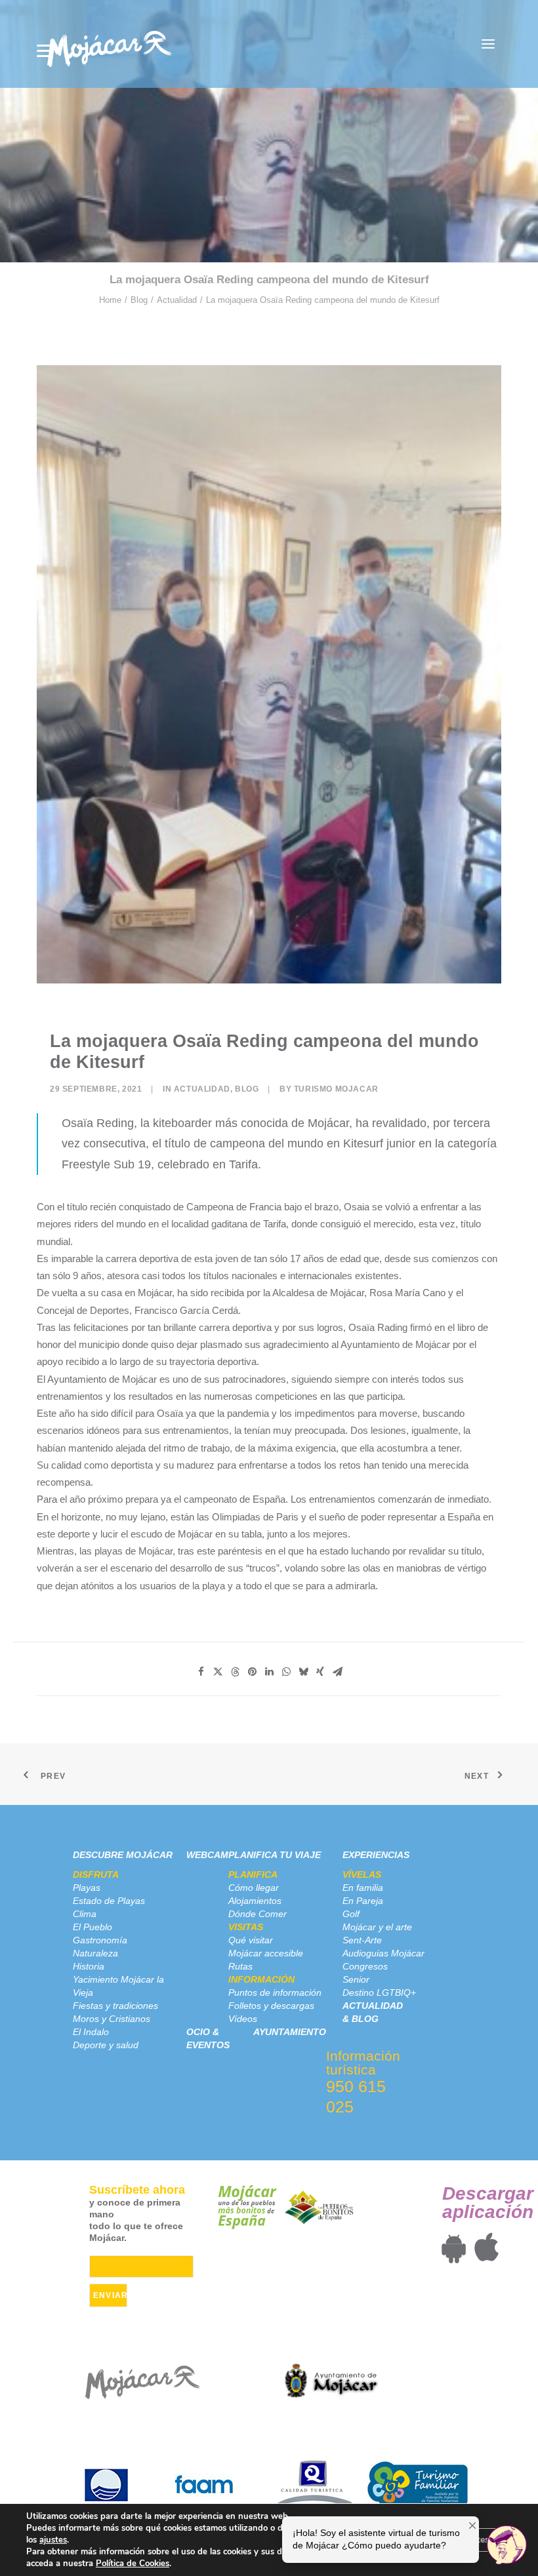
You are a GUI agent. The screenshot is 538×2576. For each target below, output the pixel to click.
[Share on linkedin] (269, 1672)
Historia (89, 1966)
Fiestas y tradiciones (115, 2006)
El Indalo (91, 2032)
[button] (488, 44)
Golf (351, 1914)
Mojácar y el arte (377, 1927)
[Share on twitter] (218, 1672)
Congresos (365, 1966)
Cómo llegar (254, 1888)
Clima (85, 1914)
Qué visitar (251, 1940)
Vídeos (243, 2019)
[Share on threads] (235, 1672)
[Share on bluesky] (303, 1672)
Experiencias (376, 1855)
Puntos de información (275, 1992)
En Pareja (363, 1901)
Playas (87, 1888)
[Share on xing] (320, 1672)
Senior (356, 1979)
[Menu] (45, 51)
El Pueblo (93, 1927)
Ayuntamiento (290, 2032)
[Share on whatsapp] (286, 1672)
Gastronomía (100, 1940)
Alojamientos (255, 1901)
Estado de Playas (109, 1901)
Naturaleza (95, 1953)
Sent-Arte (362, 1940)
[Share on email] (337, 1672)
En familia (363, 1888)
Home (110, 300)
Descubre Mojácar (123, 1855)
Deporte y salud (106, 2045)
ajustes (53, 2540)
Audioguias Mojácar (383, 1953)
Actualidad (177, 300)
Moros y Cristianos (112, 2019)
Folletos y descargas (271, 2006)
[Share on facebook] (201, 1672)
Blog (139, 300)
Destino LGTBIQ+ (379, 1992)
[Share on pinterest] (252, 1672)
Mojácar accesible (266, 1953)
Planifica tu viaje (275, 1855)
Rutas (240, 1966)
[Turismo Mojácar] (109, 44)
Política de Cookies (133, 2564)
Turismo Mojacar (336, 1089)
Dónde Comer (258, 1914)
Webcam (207, 1855)
